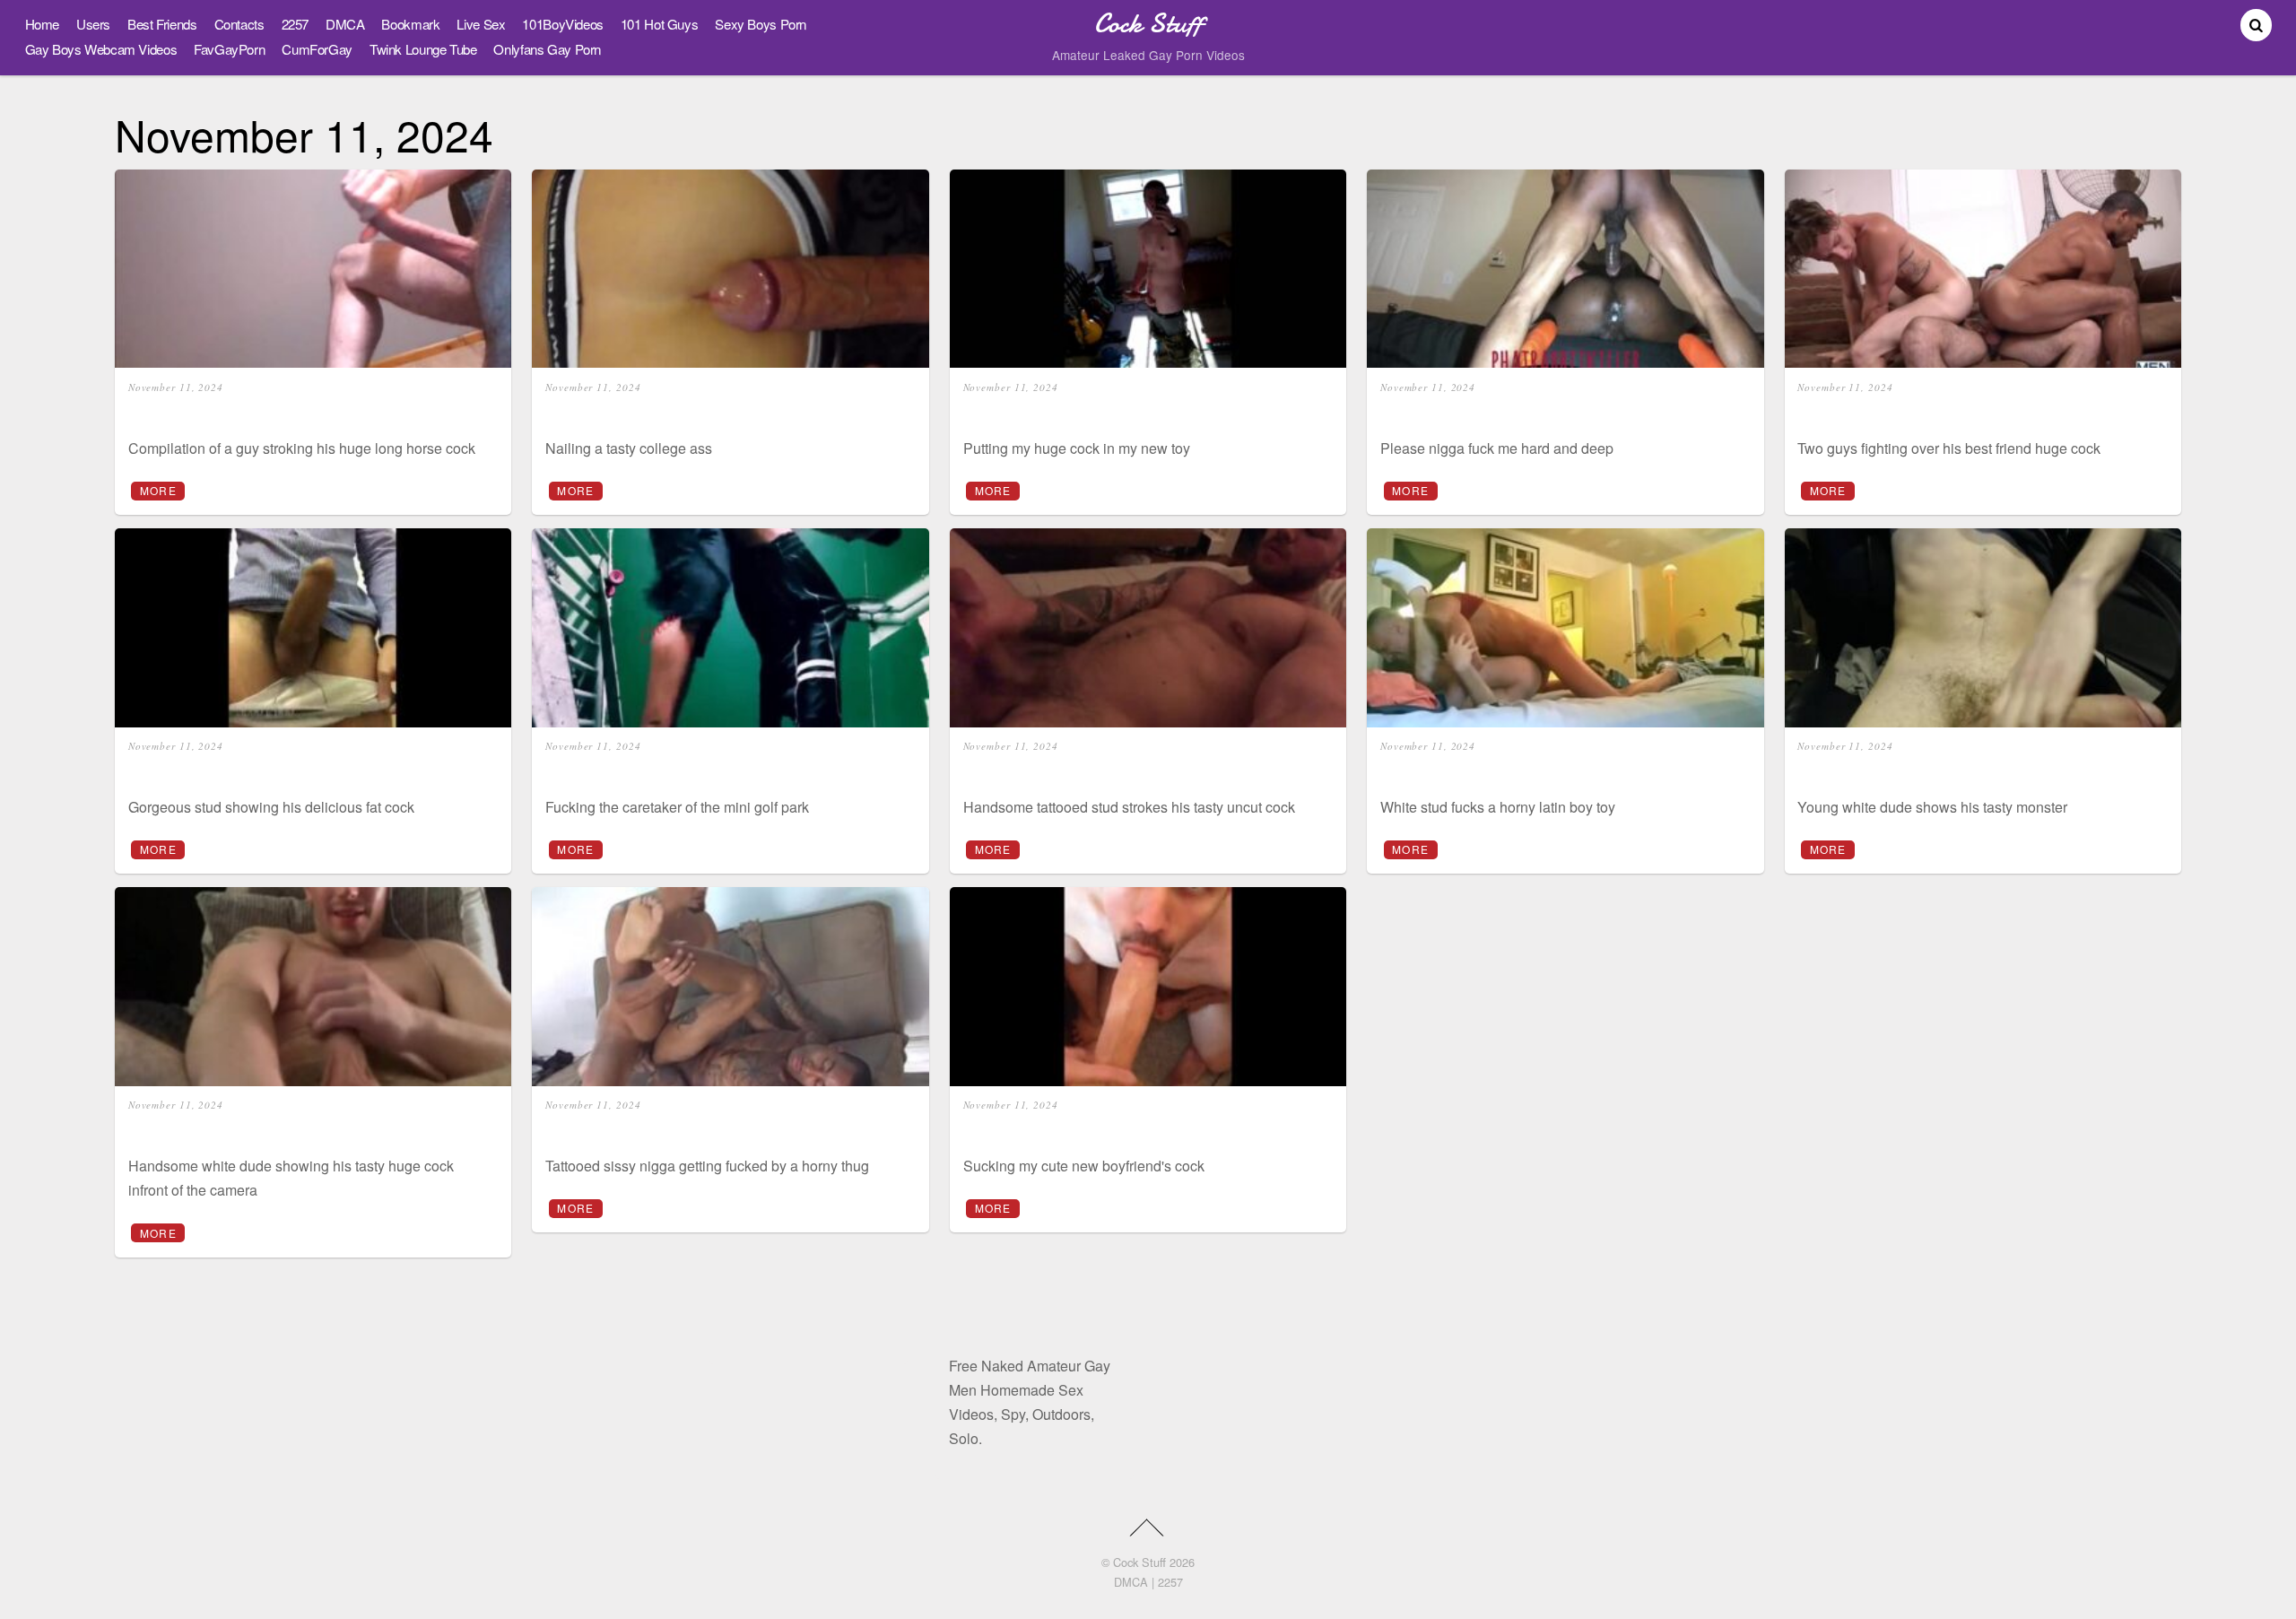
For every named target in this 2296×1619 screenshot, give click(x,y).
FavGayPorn (229, 49)
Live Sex (481, 24)
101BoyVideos (562, 24)
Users (93, 24)
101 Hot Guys (659, 24)
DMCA (345, 24)
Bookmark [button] (410, 24)
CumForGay (317, 49)
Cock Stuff (1139, 1562)
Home (42, 24)
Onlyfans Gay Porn (547, 49)
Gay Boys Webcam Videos (101, 49)
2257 (295, 24)
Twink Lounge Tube (423, 49)
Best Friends (162, 24)
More (158, 490)
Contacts (239, 24)
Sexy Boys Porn (761, 24)
